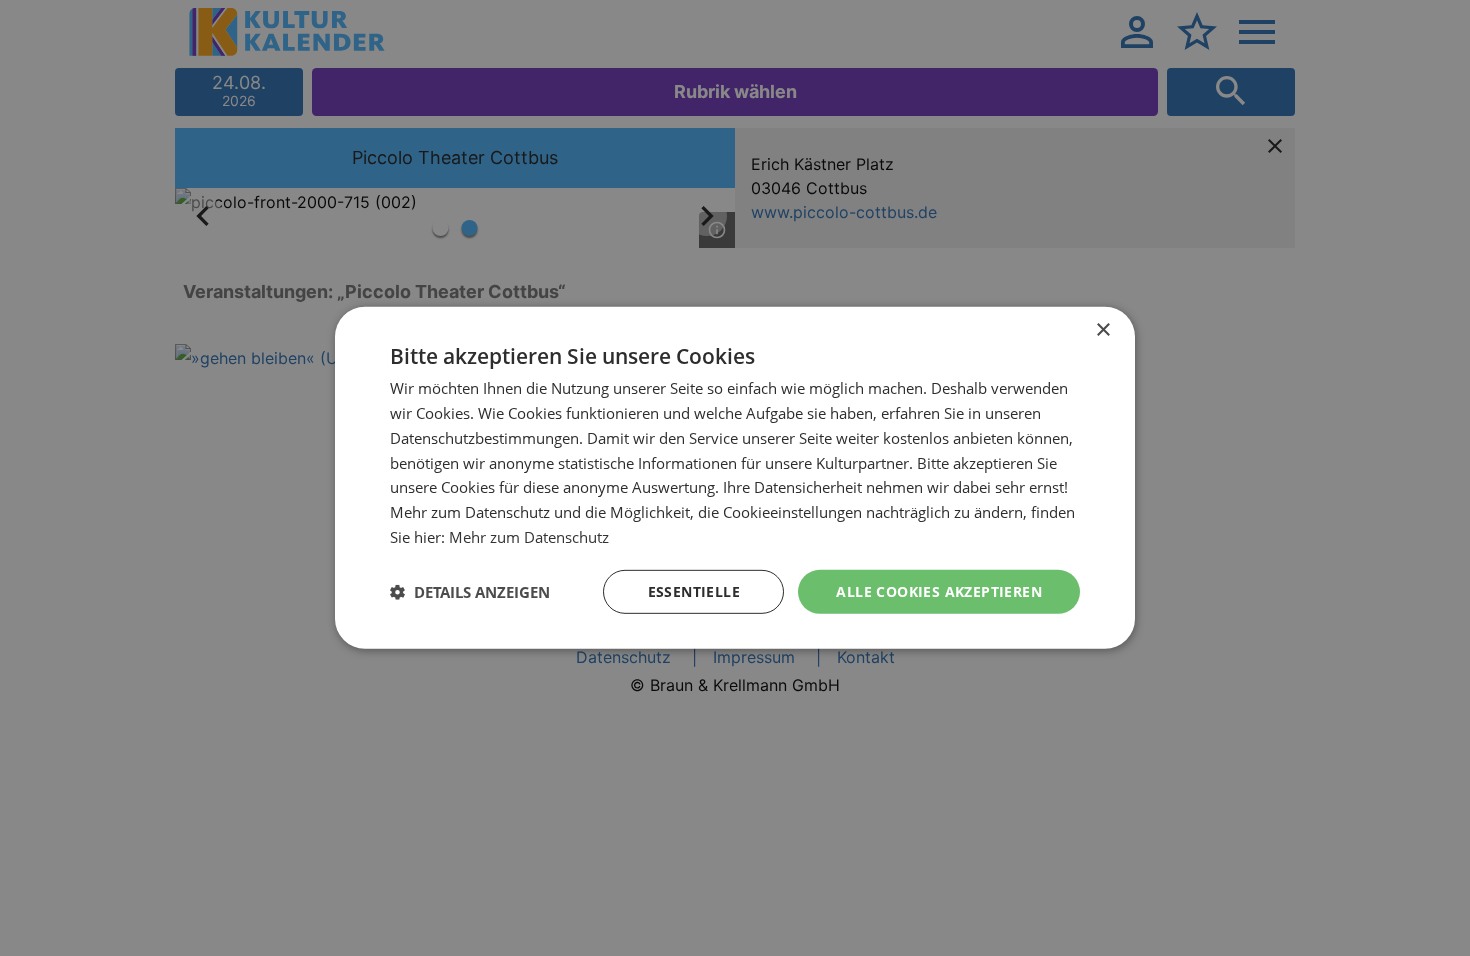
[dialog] (735, 478)
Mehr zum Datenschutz (529, 537)
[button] (470, 592)
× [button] (1102, 330)
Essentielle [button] (694, 590)
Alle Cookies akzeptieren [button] (939, 590)
